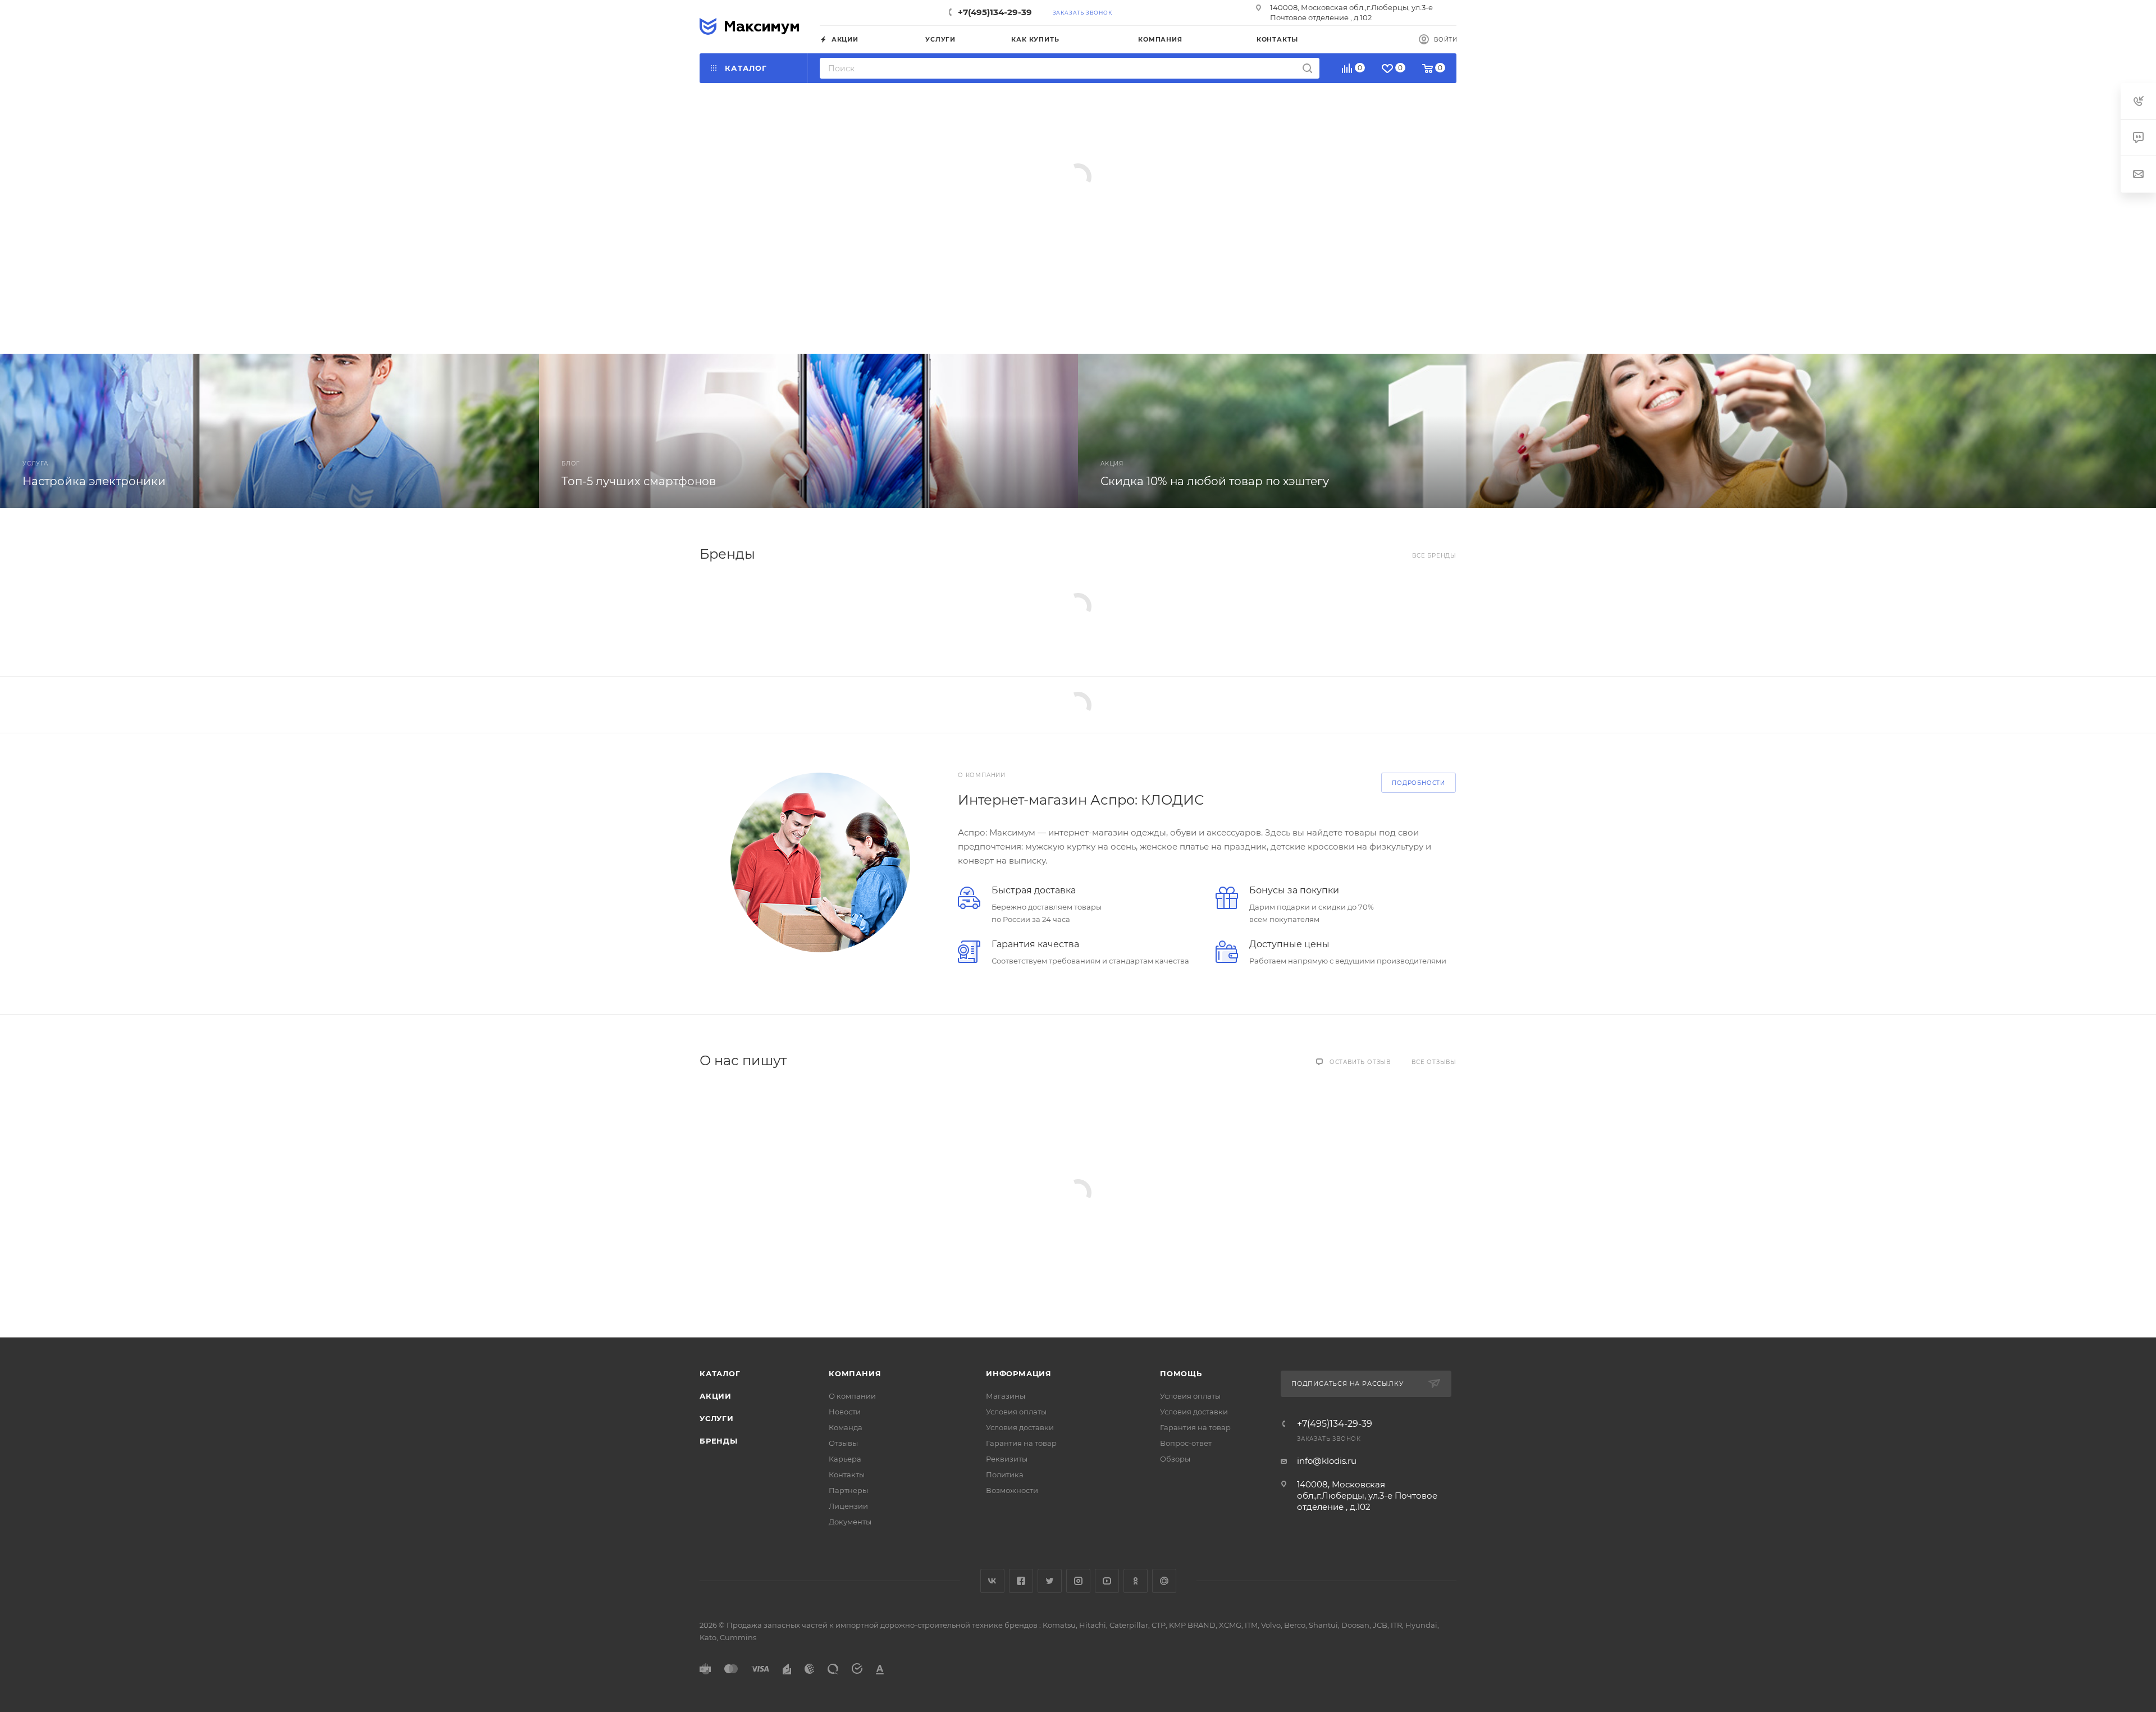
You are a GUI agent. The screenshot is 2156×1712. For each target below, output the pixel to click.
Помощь (1181, 1373)
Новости (845, 1412)
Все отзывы (1434, 1062)
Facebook (1021, 1581)
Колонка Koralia (810, 184)
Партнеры (848, 1490)
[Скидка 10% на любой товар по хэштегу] (1617, 431)
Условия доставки (1020, 1427)
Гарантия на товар (1021, 1443)
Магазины (1006, 1396)
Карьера (845, 1459)
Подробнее (770, 270)
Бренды (719, 1441)
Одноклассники (1136, 1581)
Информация (1019, 1373)
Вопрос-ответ (1186, 1443)
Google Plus (1164, 1581)
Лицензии (848, 1506)
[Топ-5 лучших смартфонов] (808, 431)
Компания (855, 1373)
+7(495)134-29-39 (995, 12)
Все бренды (1434, 556)
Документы (850, 1522)
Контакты (847, 1474)
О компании (852, 1396)
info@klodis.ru (1327, 1461)
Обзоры (1175, 1459)
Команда (846, 1427)
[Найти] (1307, 68)
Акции (716, 1396)
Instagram (1078, 1581)
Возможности (1012, 1490)
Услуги (717, 1418)
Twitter (1050, 1581)
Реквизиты (1007, 1459)
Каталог (720, 1373)
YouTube (1107, 1581)
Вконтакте (992, 1581)
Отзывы (843, 1443)
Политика (1005, 1474)
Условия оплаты (1016, 1412)
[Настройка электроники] (269, 431)
